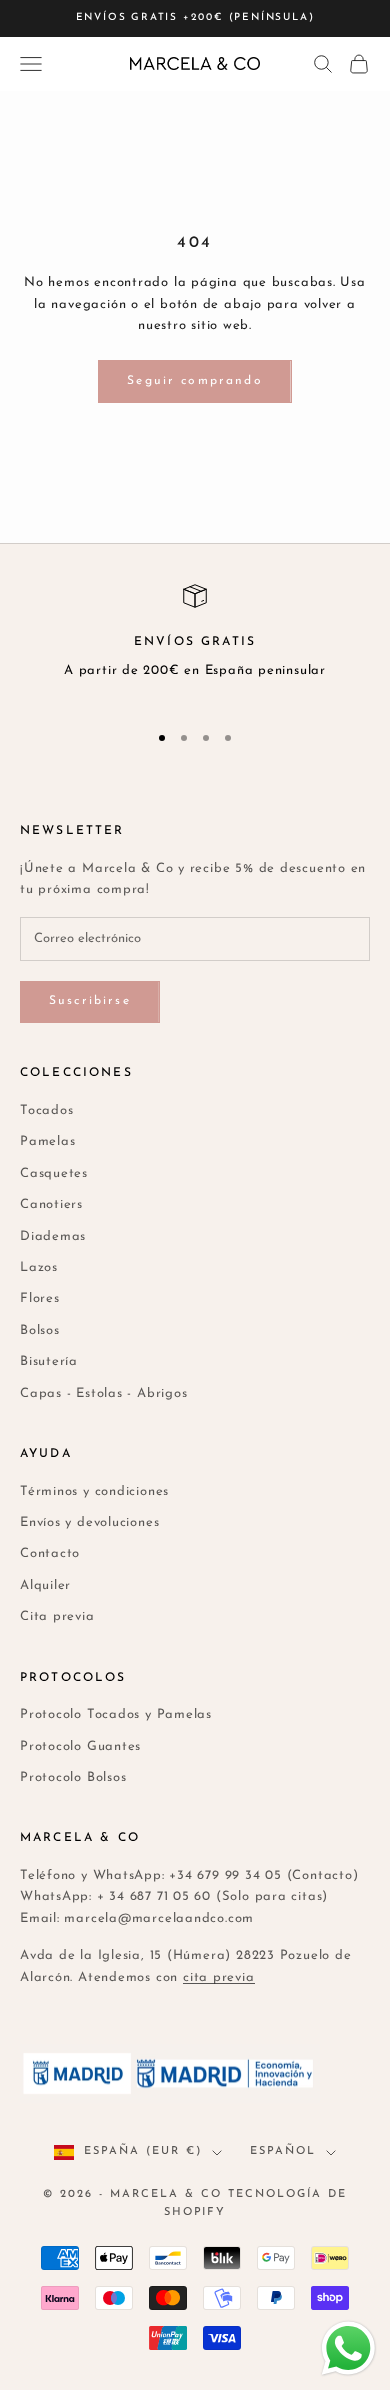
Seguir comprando (195, 381)
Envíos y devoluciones (89, 1522)
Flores (40, 1298)
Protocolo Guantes (80, 1746)
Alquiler (45, 1585)
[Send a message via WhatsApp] (348, 2348)
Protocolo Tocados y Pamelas (116, 1714)
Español (283, 2151)
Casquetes (54, 1173)
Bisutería (49, 1361)
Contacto (50, 1553)
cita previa (219, 1977)
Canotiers (51, 1204)
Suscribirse (90, 1001)
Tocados (46, 1110)
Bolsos (40, 1330)
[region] (195, 643)
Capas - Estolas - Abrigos (104, 1393)
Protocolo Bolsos (73, 1777)
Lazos (39, 1267)
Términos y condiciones (94, 1491)
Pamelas (47, 1141)
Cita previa (57, 1616)
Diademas (53, 1236)
